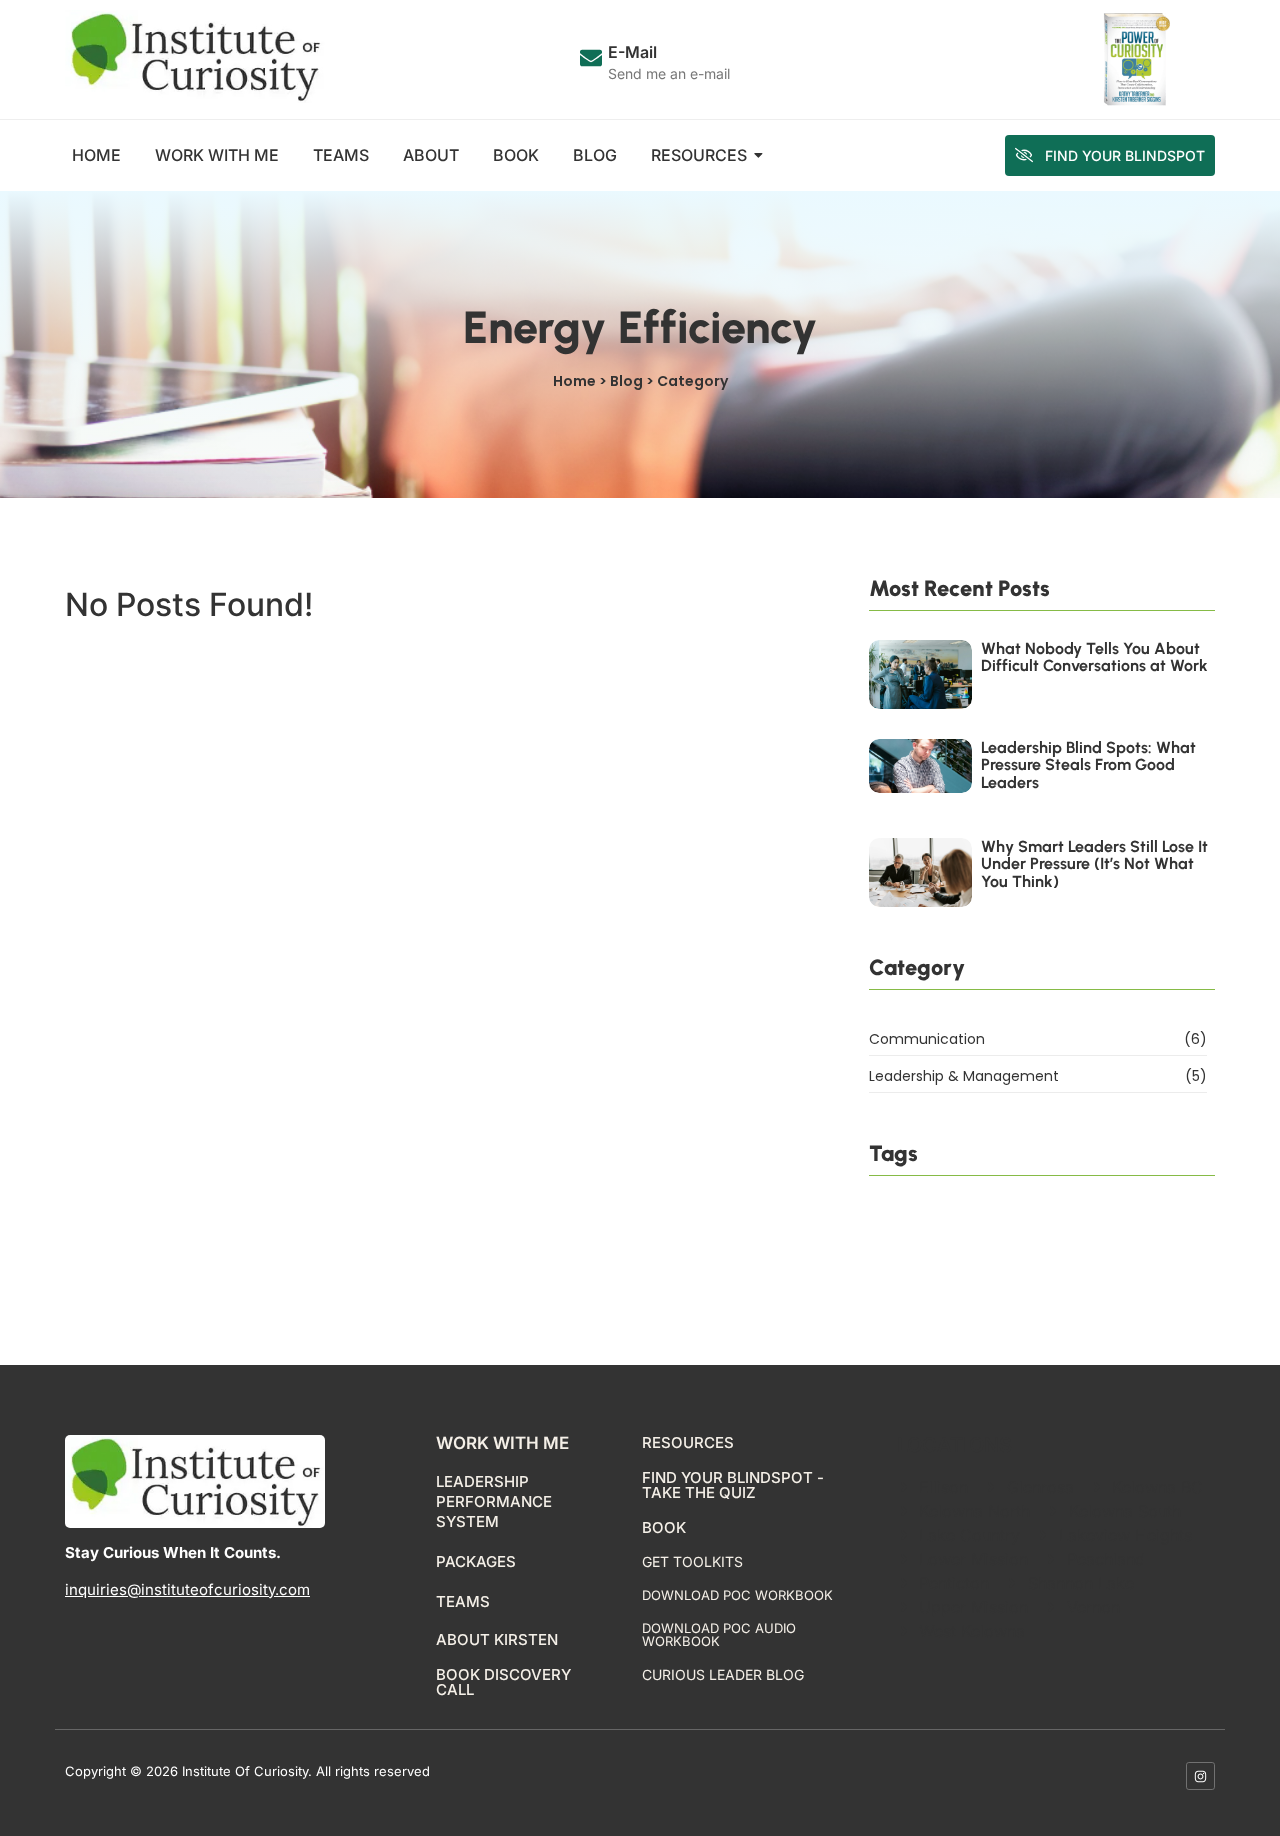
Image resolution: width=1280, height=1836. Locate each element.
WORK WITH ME (217, 155)
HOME (96, 155)
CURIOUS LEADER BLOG (723, 1674)
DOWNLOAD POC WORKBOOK (737, 1595)
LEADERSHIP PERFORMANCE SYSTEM (494, 1501)
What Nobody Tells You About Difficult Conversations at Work (1094, 657)
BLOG (595, 155)
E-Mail (632, 52)
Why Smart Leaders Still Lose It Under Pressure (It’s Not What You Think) (1094, 864)
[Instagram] (1200, 1776)
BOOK (516, 155)
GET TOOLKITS (692, 1561)
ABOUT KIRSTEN (497, 1639)
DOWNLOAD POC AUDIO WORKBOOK (719, 1634)
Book (664, 1527)
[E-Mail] (591, 59)
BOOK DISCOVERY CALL (503, 1682)
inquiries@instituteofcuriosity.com (187, 1589)
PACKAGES (476, 1561)
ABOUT (431, 155)
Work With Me (502, 1443)
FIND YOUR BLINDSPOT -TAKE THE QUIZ (733, 1485)
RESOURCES (699, 155)
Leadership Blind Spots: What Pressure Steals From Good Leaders (1088, 765)
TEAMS (341, 155)
